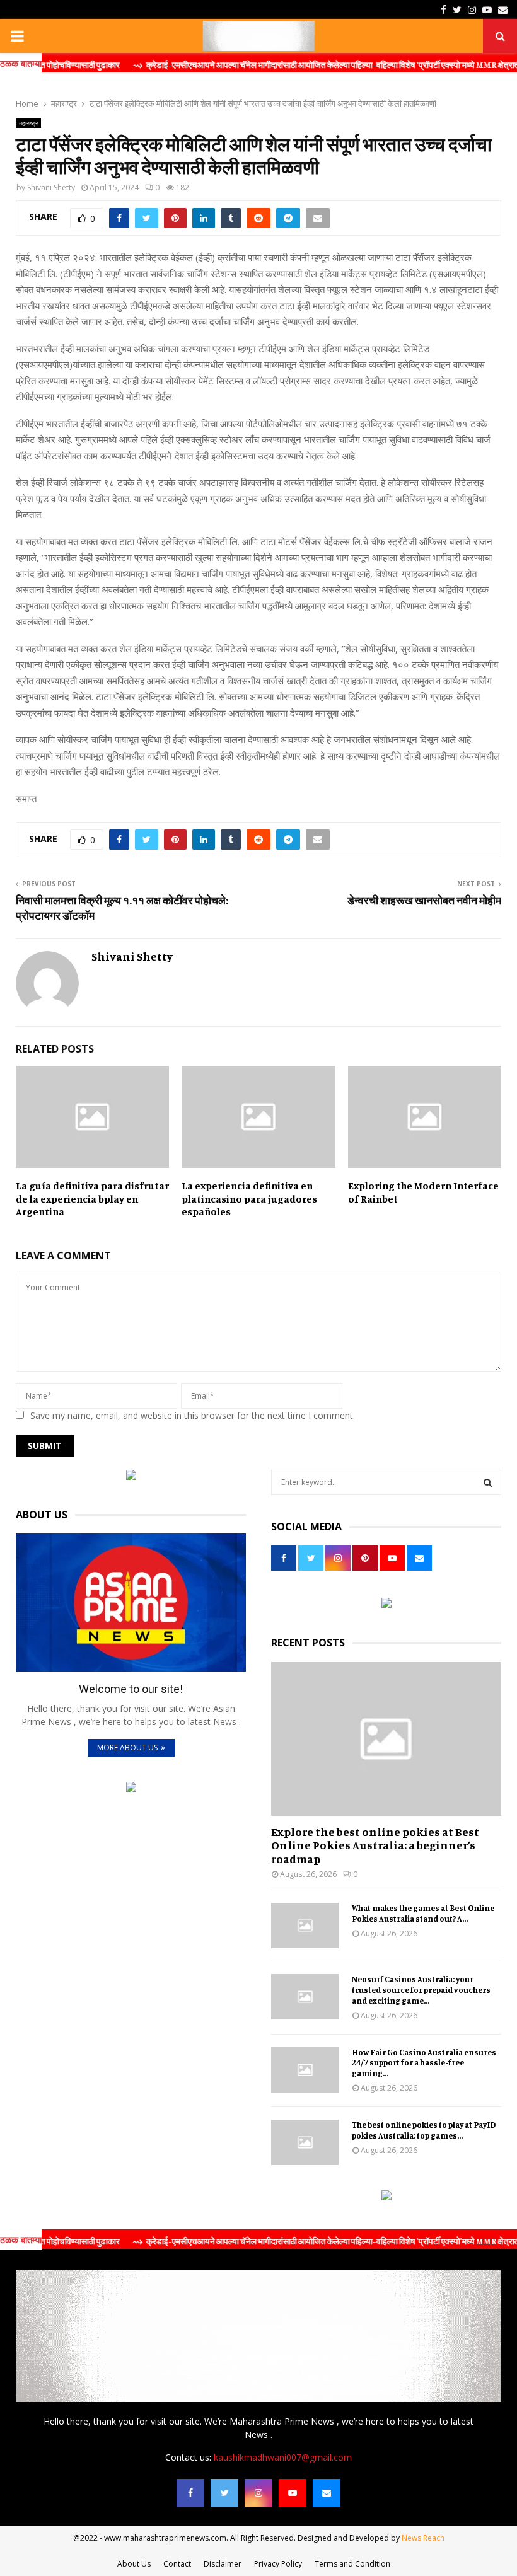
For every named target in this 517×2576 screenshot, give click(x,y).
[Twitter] (224, 2493)
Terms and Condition (352, 2564)
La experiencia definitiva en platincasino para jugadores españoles (249, 1199)
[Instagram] (258, 2493)
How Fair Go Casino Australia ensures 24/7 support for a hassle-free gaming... (424, 2063)
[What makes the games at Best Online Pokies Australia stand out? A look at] (305, 1926)
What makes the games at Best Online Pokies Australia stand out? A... (423, 1913)
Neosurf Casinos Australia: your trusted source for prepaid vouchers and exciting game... (421, 1990)
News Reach (423, 2538)
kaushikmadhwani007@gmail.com (283, 2457)
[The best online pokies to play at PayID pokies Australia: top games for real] (305, 2142)
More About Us (127, 1747)
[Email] (327, 2493)
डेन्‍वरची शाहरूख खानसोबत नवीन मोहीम (424, 900)
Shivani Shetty (51, 188)
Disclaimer (223, 2564)
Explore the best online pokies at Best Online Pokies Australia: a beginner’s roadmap (375, 1845)
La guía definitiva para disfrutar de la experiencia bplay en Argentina (92, 1199)
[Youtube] (293, 2493)
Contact (177, 2564)
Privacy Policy (278, 2564)
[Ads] (131, 1476)
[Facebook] (190, 2493)
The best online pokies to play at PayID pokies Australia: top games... (424, 2130)
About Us (134, 2564)
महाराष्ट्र (28, 123)
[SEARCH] (488, 1482)
